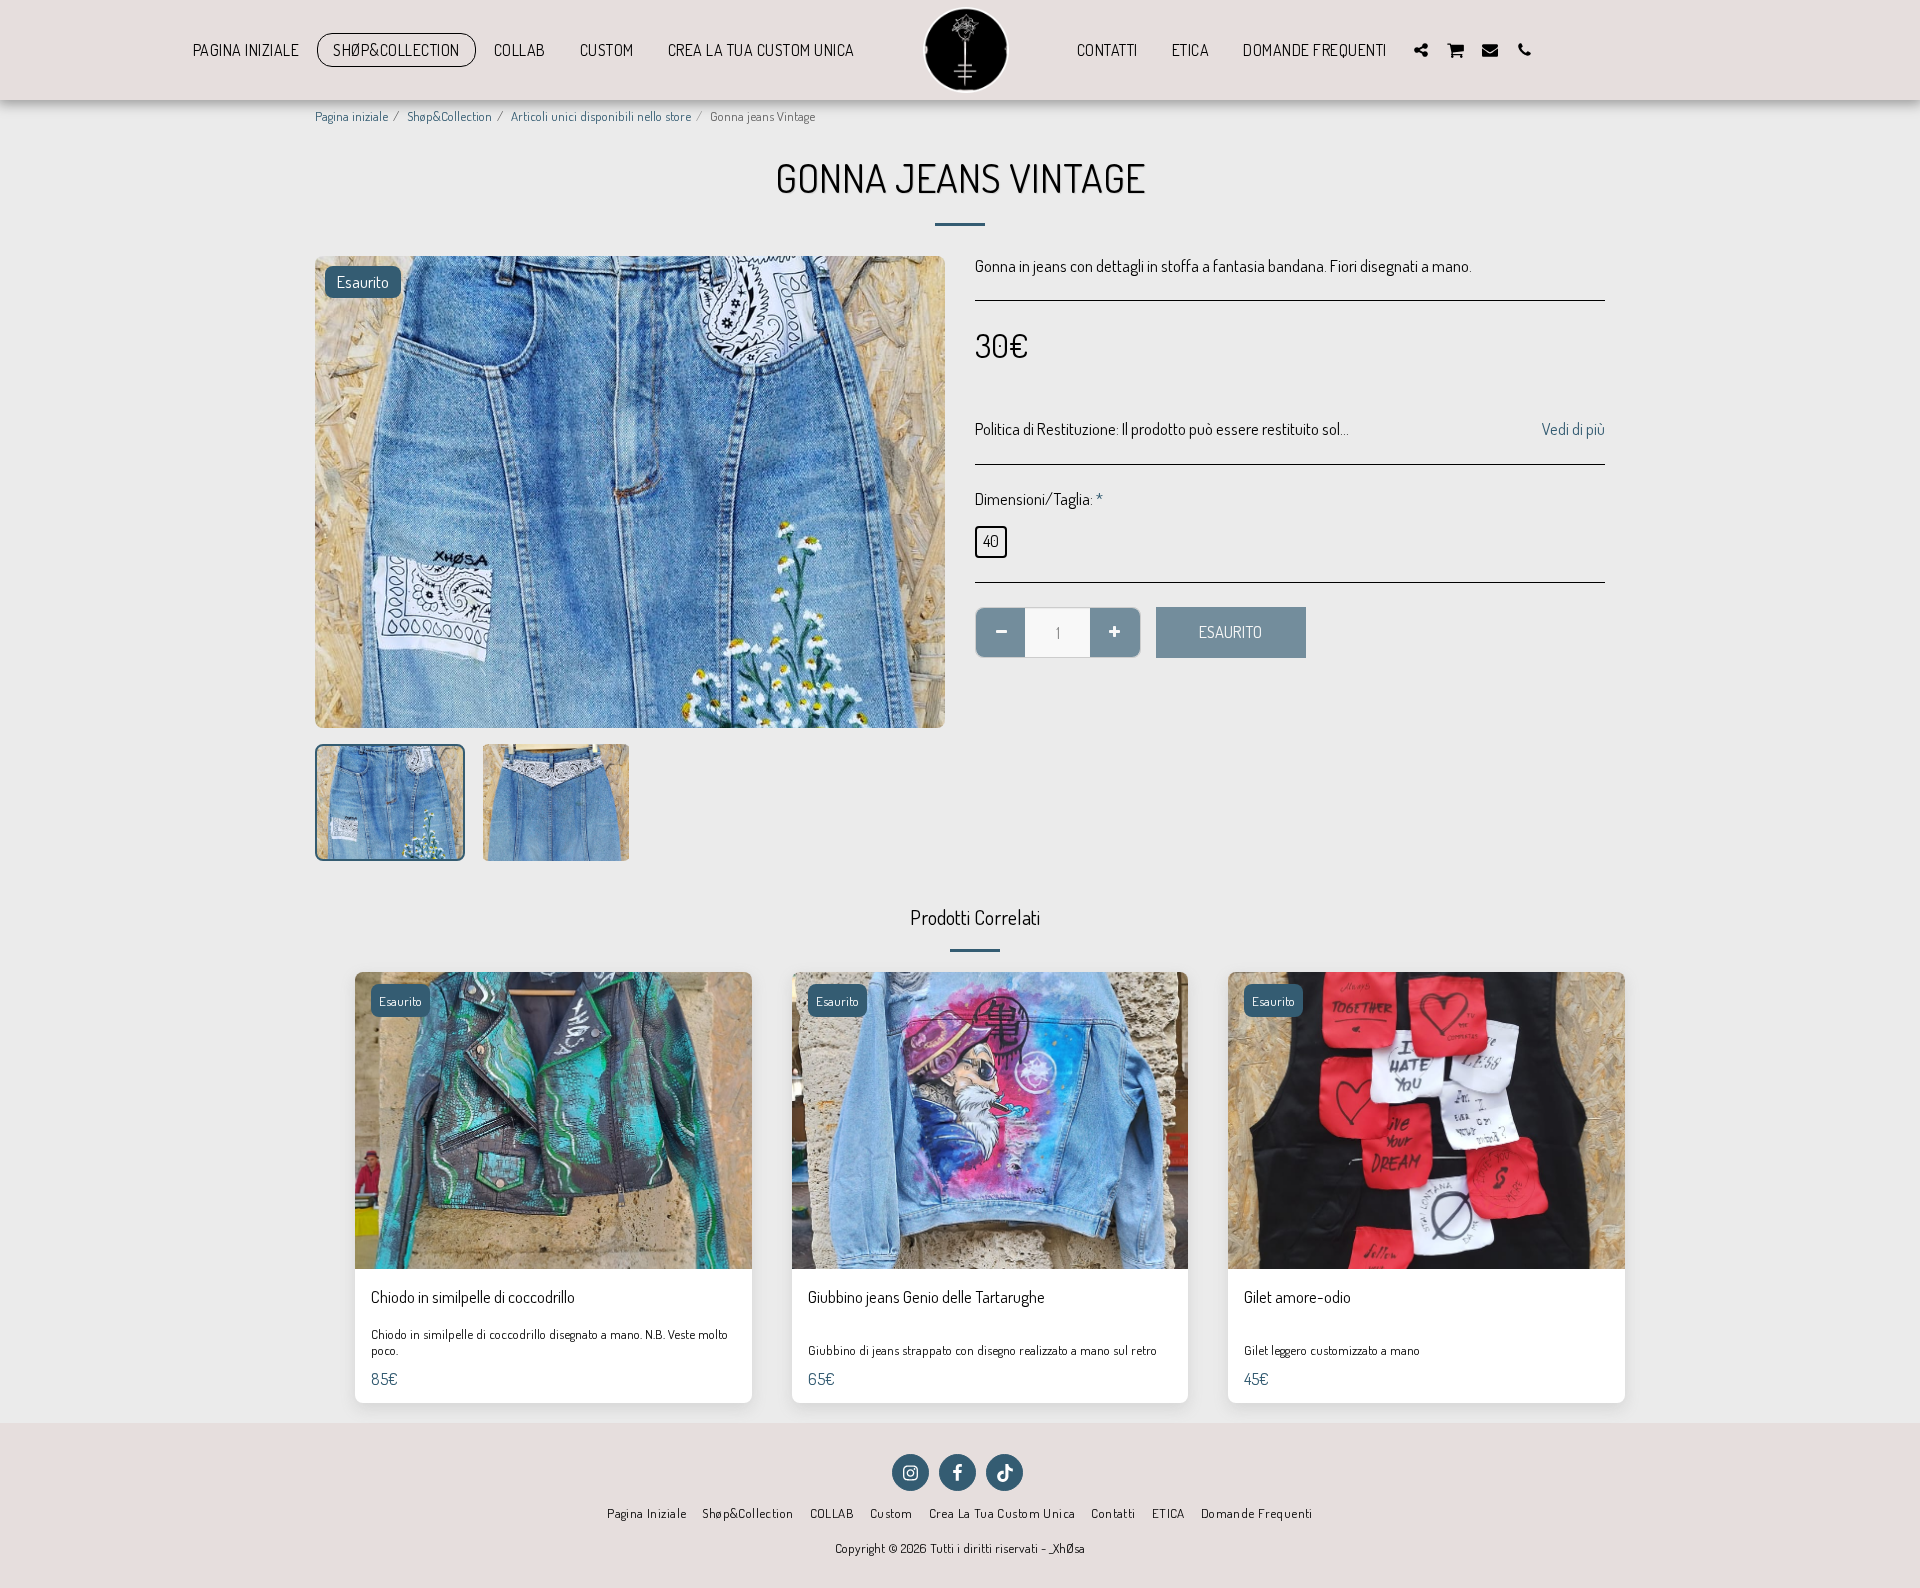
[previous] (347, 492)
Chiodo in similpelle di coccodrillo (473, 1296)
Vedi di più (1573, 429)
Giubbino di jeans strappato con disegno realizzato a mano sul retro (982, 1349)
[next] (913, 492)
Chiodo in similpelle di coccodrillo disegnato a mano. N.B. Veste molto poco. (549, 1342)
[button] (1421, 49)
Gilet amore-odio (1297, 1296)
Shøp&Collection (449, 115)
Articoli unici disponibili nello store (601, 115)
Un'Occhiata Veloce (553, 1219)
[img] (553, 1120)
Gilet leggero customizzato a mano (1332, 1349)
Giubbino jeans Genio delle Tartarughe (926, 1296)
